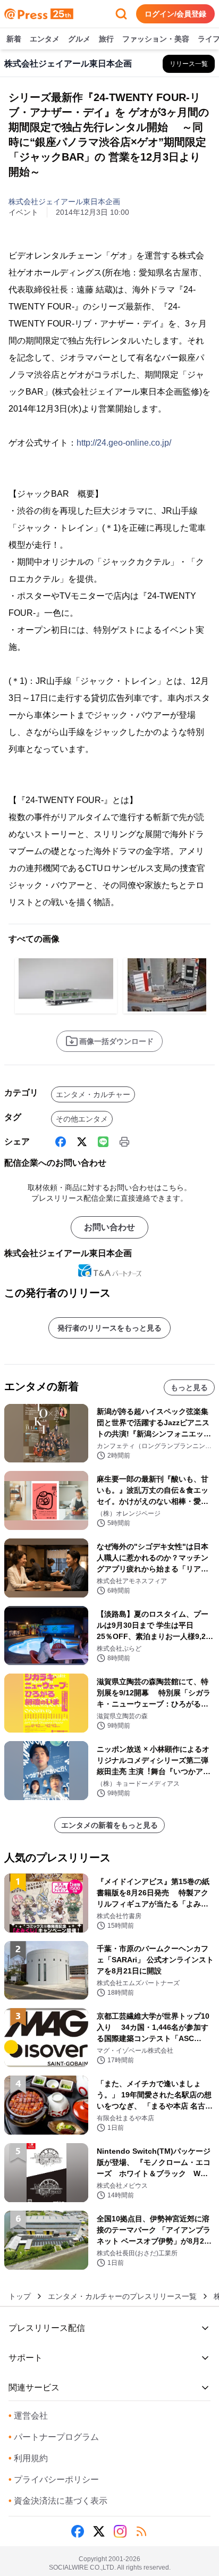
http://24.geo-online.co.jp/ (124, 443)
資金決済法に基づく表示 (58, 2501)
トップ (20, 2296)
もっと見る (189, 1387)
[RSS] (141, 2531)
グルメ (79, 39)
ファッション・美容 (156, 39)
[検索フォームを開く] (121, 14)
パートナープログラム (54, 2437)
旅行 (106, 39)
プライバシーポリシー (54, 2479)
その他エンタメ (82, 1119)
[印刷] (124, 1142)
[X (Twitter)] (82, 1142)
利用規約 (28, 2458)
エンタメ (45, 39)
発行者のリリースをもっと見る (109, 1328)
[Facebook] (61, 1142)
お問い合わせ (109, 1227)
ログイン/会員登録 (175, 14)
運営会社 (28, 2416)
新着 (14, 39)
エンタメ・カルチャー (93, 1094)
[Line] (103, 1142)
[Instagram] (120, 2531)
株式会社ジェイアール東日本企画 (64, 202)
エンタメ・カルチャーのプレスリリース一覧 (122, 2296)
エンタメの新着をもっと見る (109, 1825)
